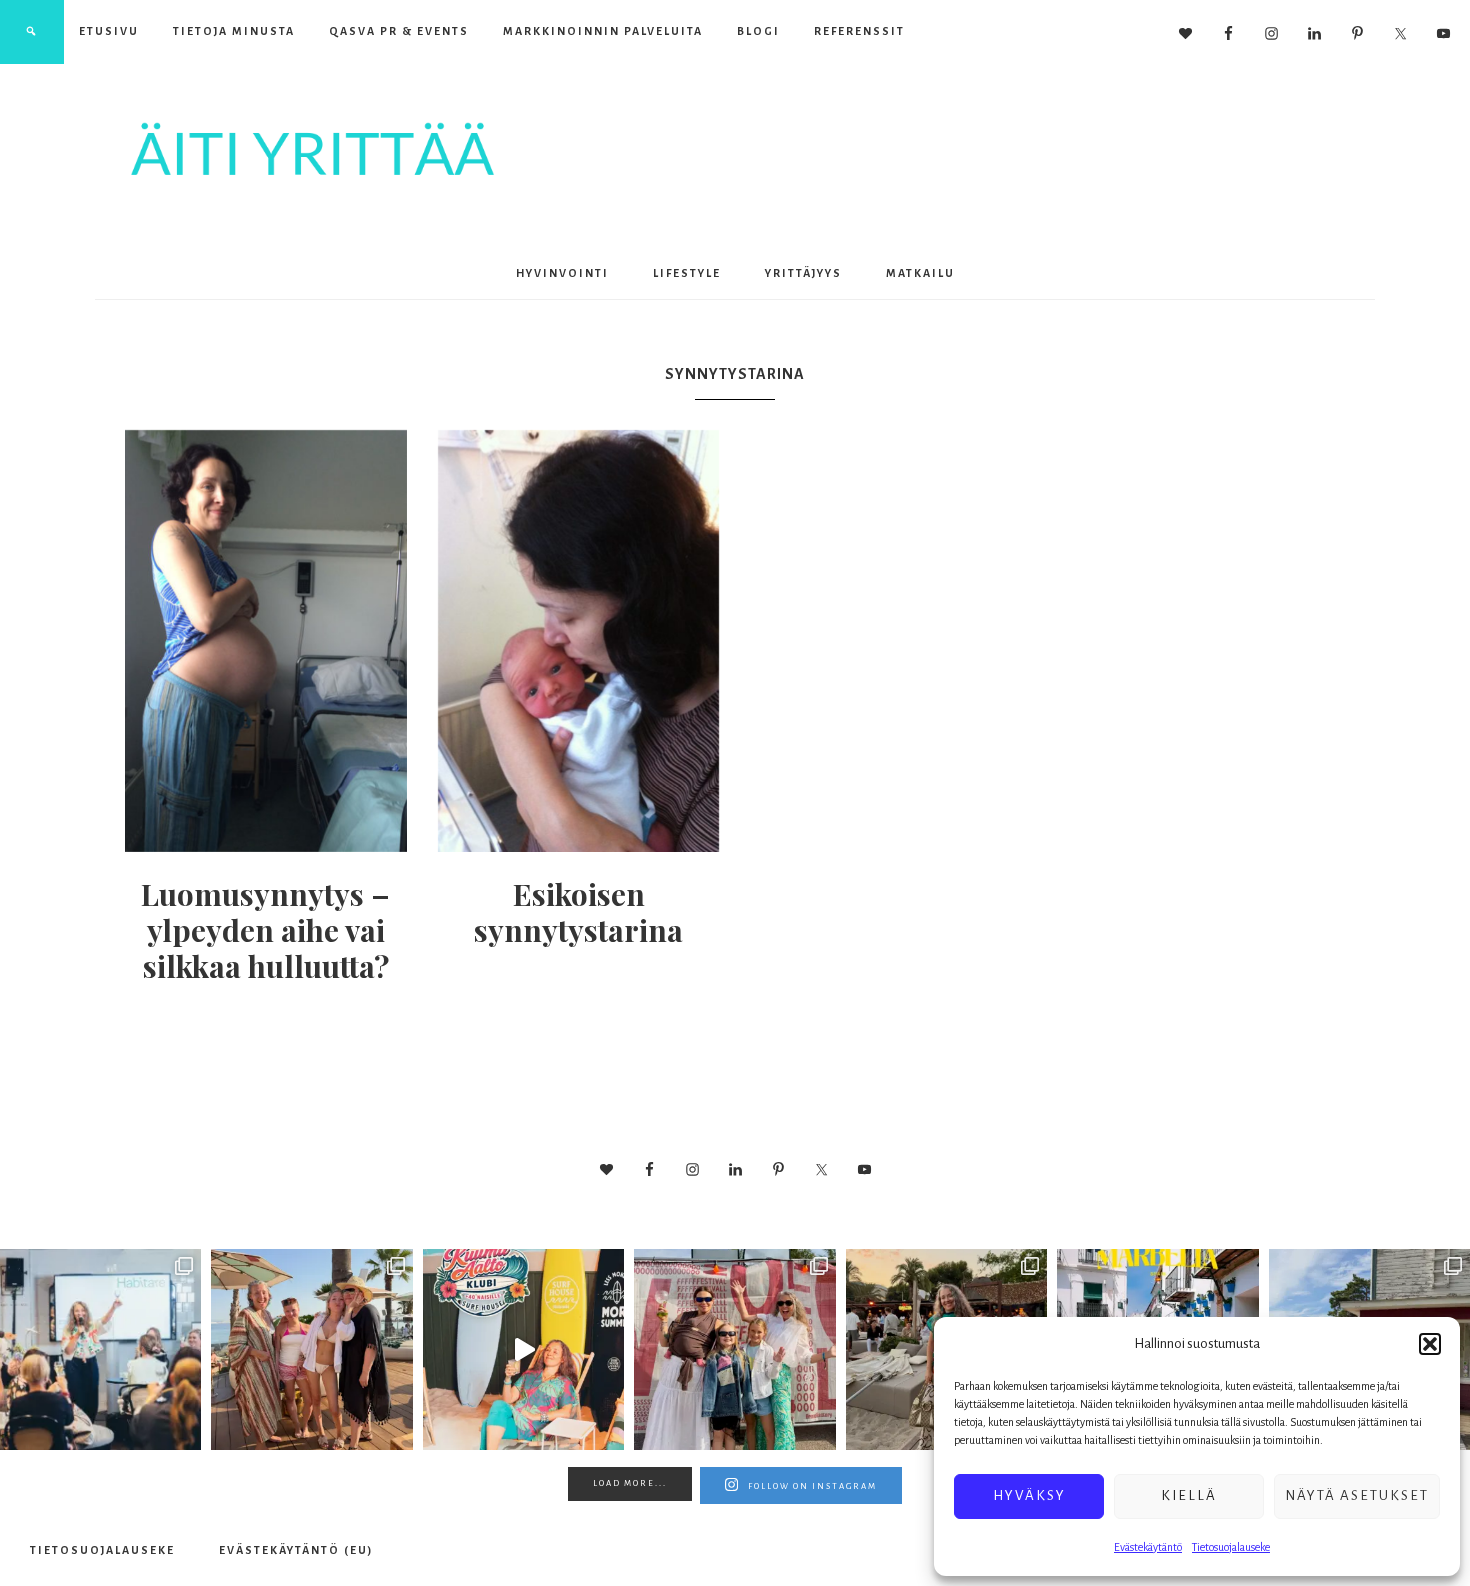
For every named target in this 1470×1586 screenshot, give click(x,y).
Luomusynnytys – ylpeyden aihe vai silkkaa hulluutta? (265, 930)
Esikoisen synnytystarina (578, 912)
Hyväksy (1029, 1495)
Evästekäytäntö (1148, 1547)
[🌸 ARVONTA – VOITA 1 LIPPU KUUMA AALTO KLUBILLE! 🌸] (523, 1349)
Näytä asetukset (1357, 1495)
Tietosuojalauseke (1231, 1547)
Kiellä (1189, 1495)
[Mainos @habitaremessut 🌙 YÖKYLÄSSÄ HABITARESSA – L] (100, 1349)
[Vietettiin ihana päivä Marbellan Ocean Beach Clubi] (311, 1349)
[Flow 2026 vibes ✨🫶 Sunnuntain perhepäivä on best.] (734, 1349)
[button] (1430, 1344)
